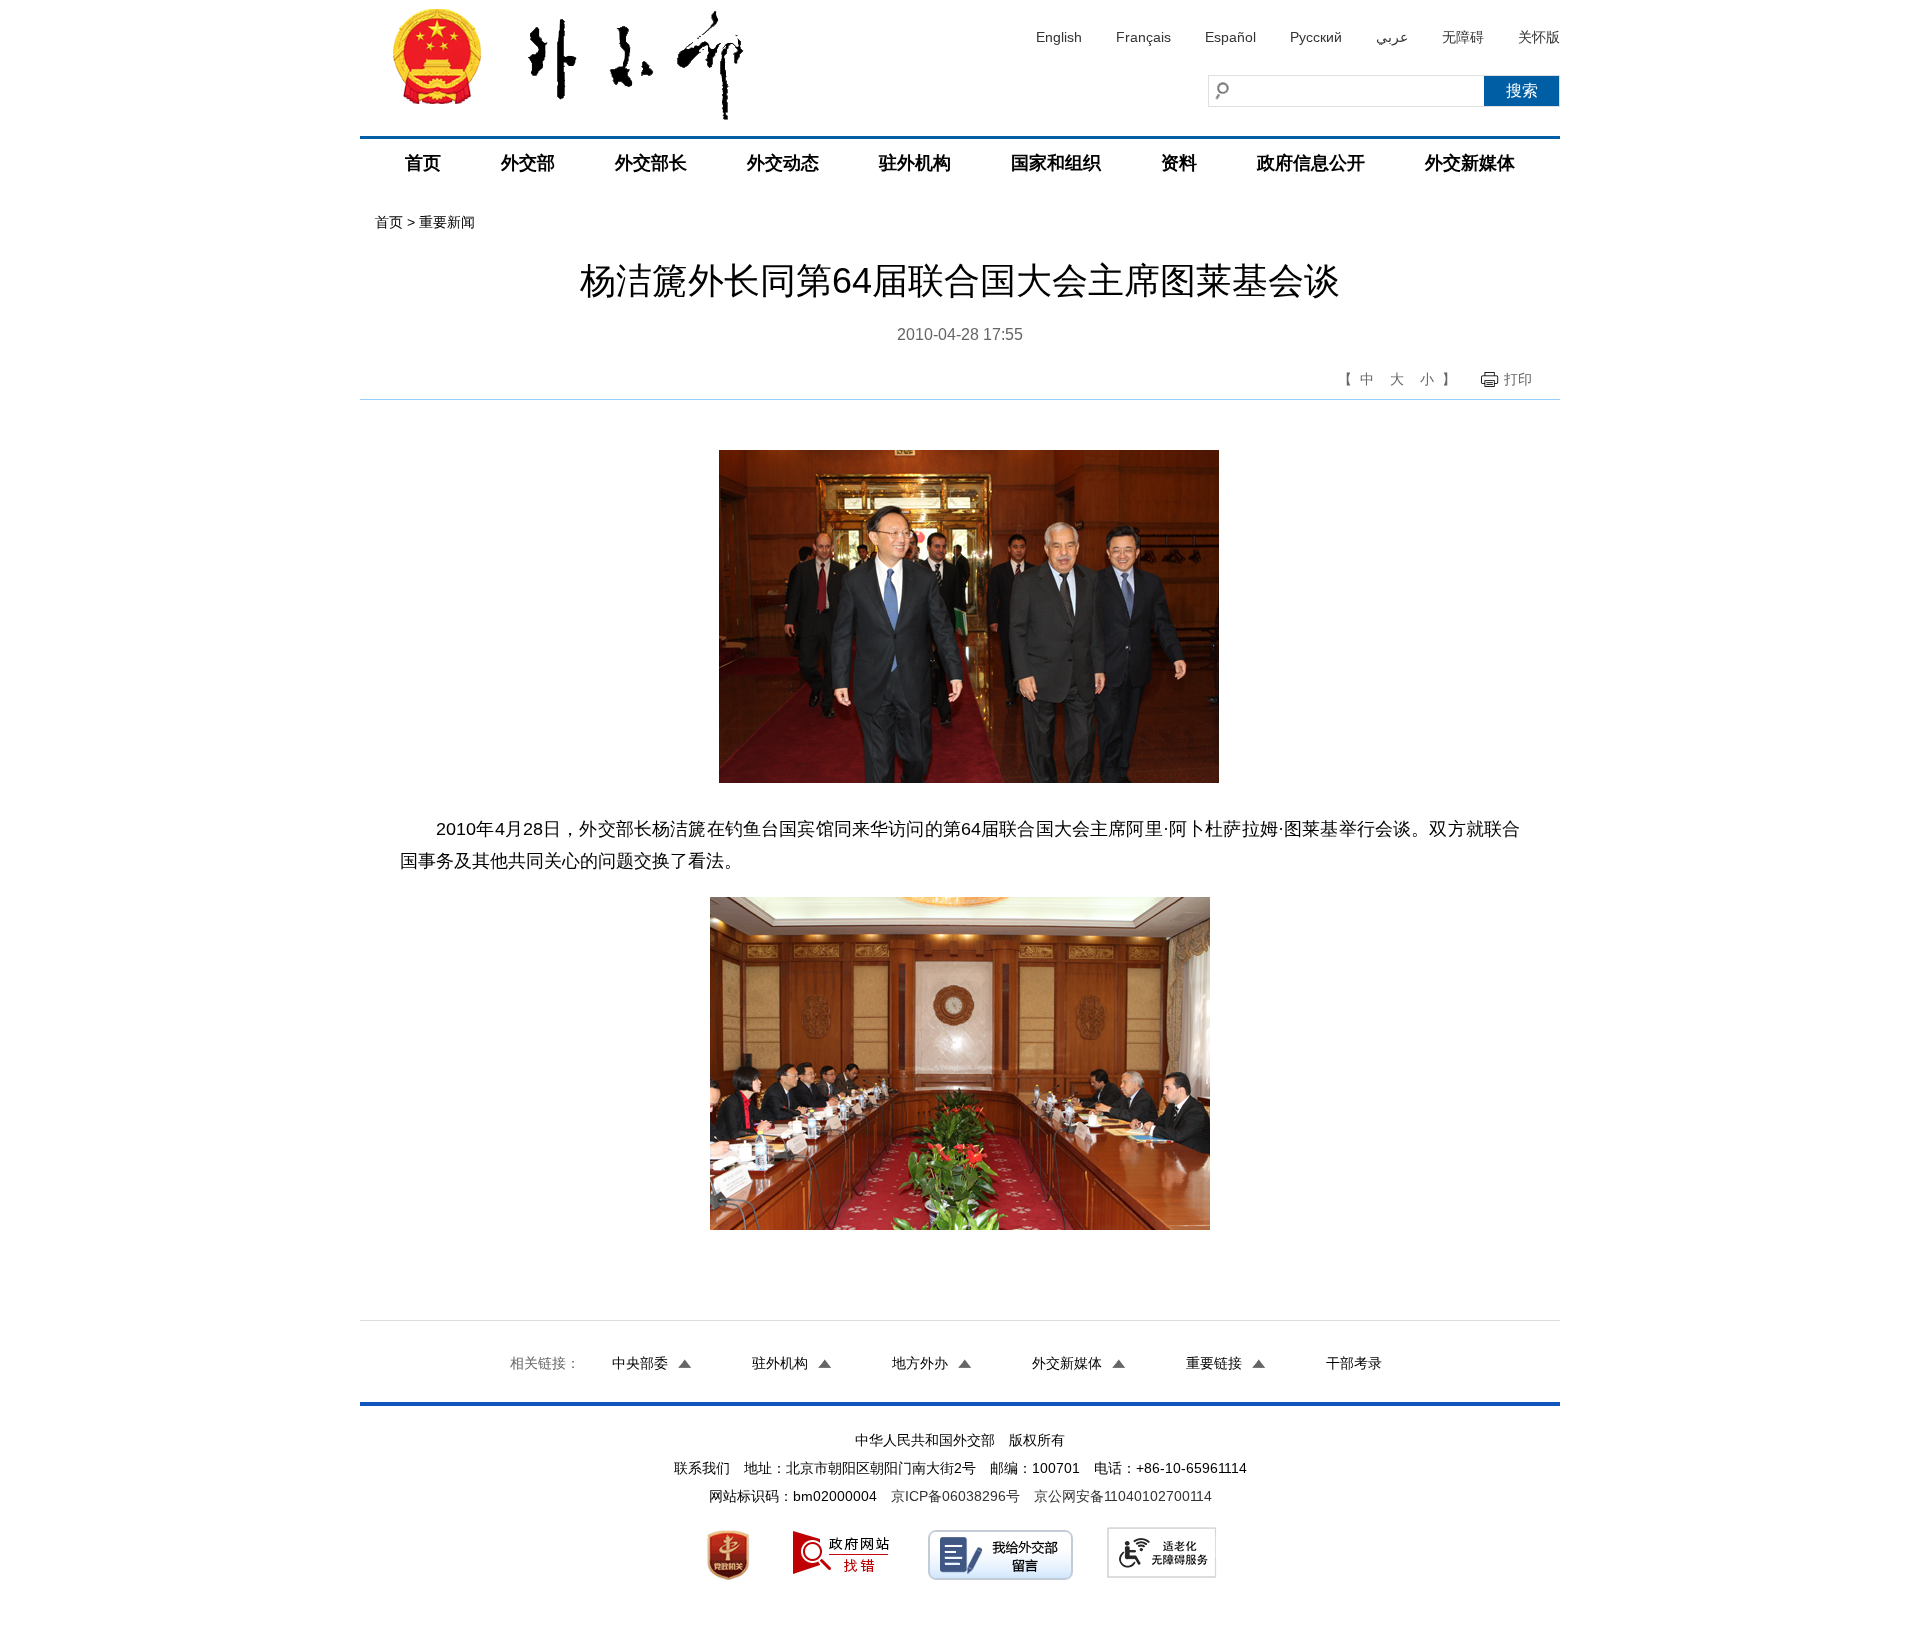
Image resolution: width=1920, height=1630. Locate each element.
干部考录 (1354, 1363)
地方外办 (920, 1363)
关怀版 (1539, 37)
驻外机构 (915, 163)
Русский (1316, 37)
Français (1143, 37)
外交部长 (651, 163)
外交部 (528, 163)
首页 (423, 163)
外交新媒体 (1470, 163)
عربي (1392, 37)
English (1059, 37)
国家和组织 (1056, 163)
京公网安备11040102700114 (1123, 1496)
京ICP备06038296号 (955, 1496)
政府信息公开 (1311, 163)
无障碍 (1463, 37)
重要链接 (1214, 1363)
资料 (1179, 163)
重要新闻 (447, 222)
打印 (1518, 379)
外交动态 (783, 163)
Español (1230, 37)
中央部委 (640, 1363)
